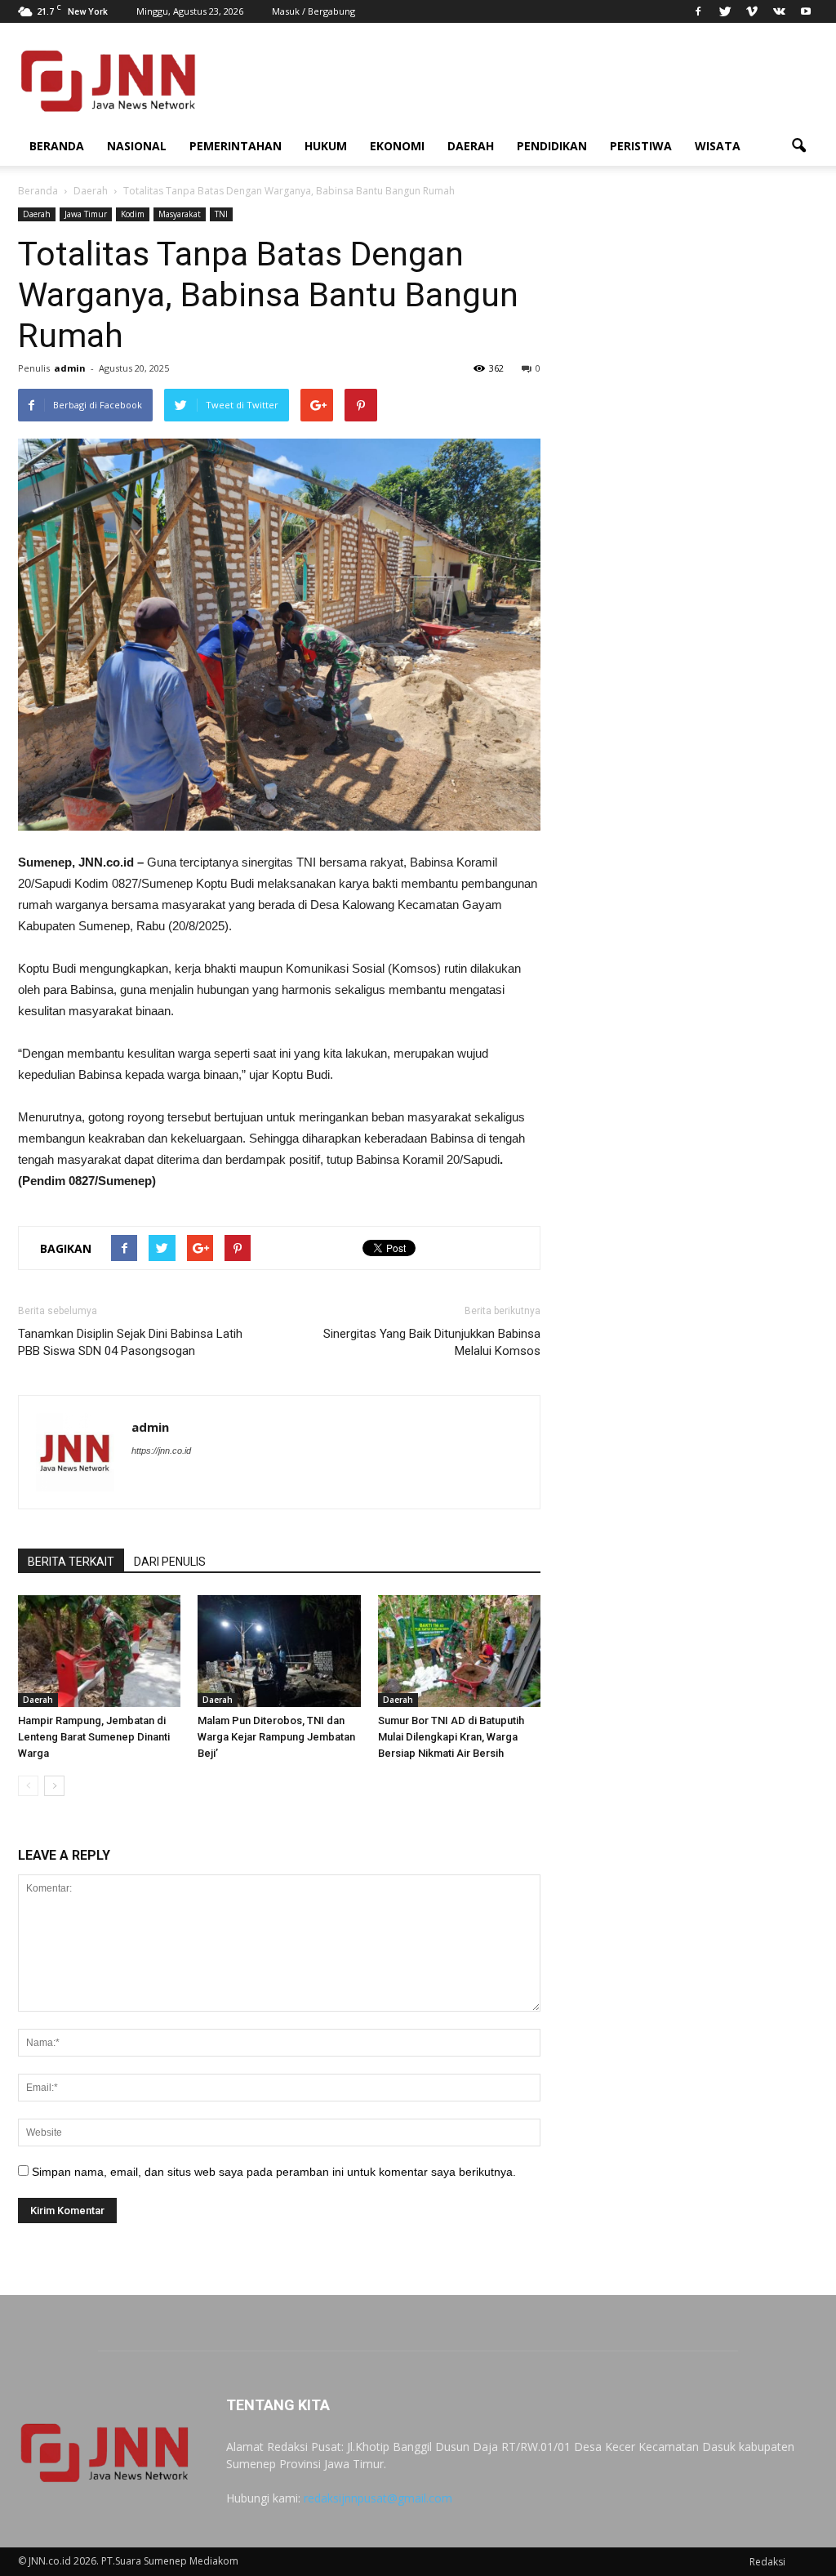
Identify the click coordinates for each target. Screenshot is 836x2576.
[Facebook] (698, 11)
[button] (798, 146)
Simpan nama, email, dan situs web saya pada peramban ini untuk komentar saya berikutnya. (274, 2172)
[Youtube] (806, 11)
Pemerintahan (236, 146)
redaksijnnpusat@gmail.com (378, 2498)
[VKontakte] (779, 11)
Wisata (718, 146)
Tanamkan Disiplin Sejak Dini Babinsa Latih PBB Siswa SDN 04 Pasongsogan (130, 1342)
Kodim (133, 214)
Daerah (471, 146)
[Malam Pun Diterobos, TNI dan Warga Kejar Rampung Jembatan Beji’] (279, 1651)
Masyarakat (180, 214)
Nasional (137, 146)
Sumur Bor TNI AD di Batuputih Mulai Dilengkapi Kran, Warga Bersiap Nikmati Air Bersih (451, 1737)
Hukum (326, 146)
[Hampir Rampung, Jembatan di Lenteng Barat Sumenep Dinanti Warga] (99, 1651)
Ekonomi (397, 146)
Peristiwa (641, 146)
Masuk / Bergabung (313, 11)
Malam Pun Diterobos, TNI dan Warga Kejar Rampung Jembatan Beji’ (276, 1737)
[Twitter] (725, 11)
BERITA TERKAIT (71, 1562)
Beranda (57, 146)
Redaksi (767, 2562)
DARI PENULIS (170, 1562)
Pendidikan (552, 146)
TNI (221, 214)
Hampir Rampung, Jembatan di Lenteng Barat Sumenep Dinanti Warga (94, 1737)
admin (70, 368)
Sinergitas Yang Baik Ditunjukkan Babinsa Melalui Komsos (432, 1342)
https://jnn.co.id (161, 1451)
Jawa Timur (86, 214)
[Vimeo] (752, 11)
